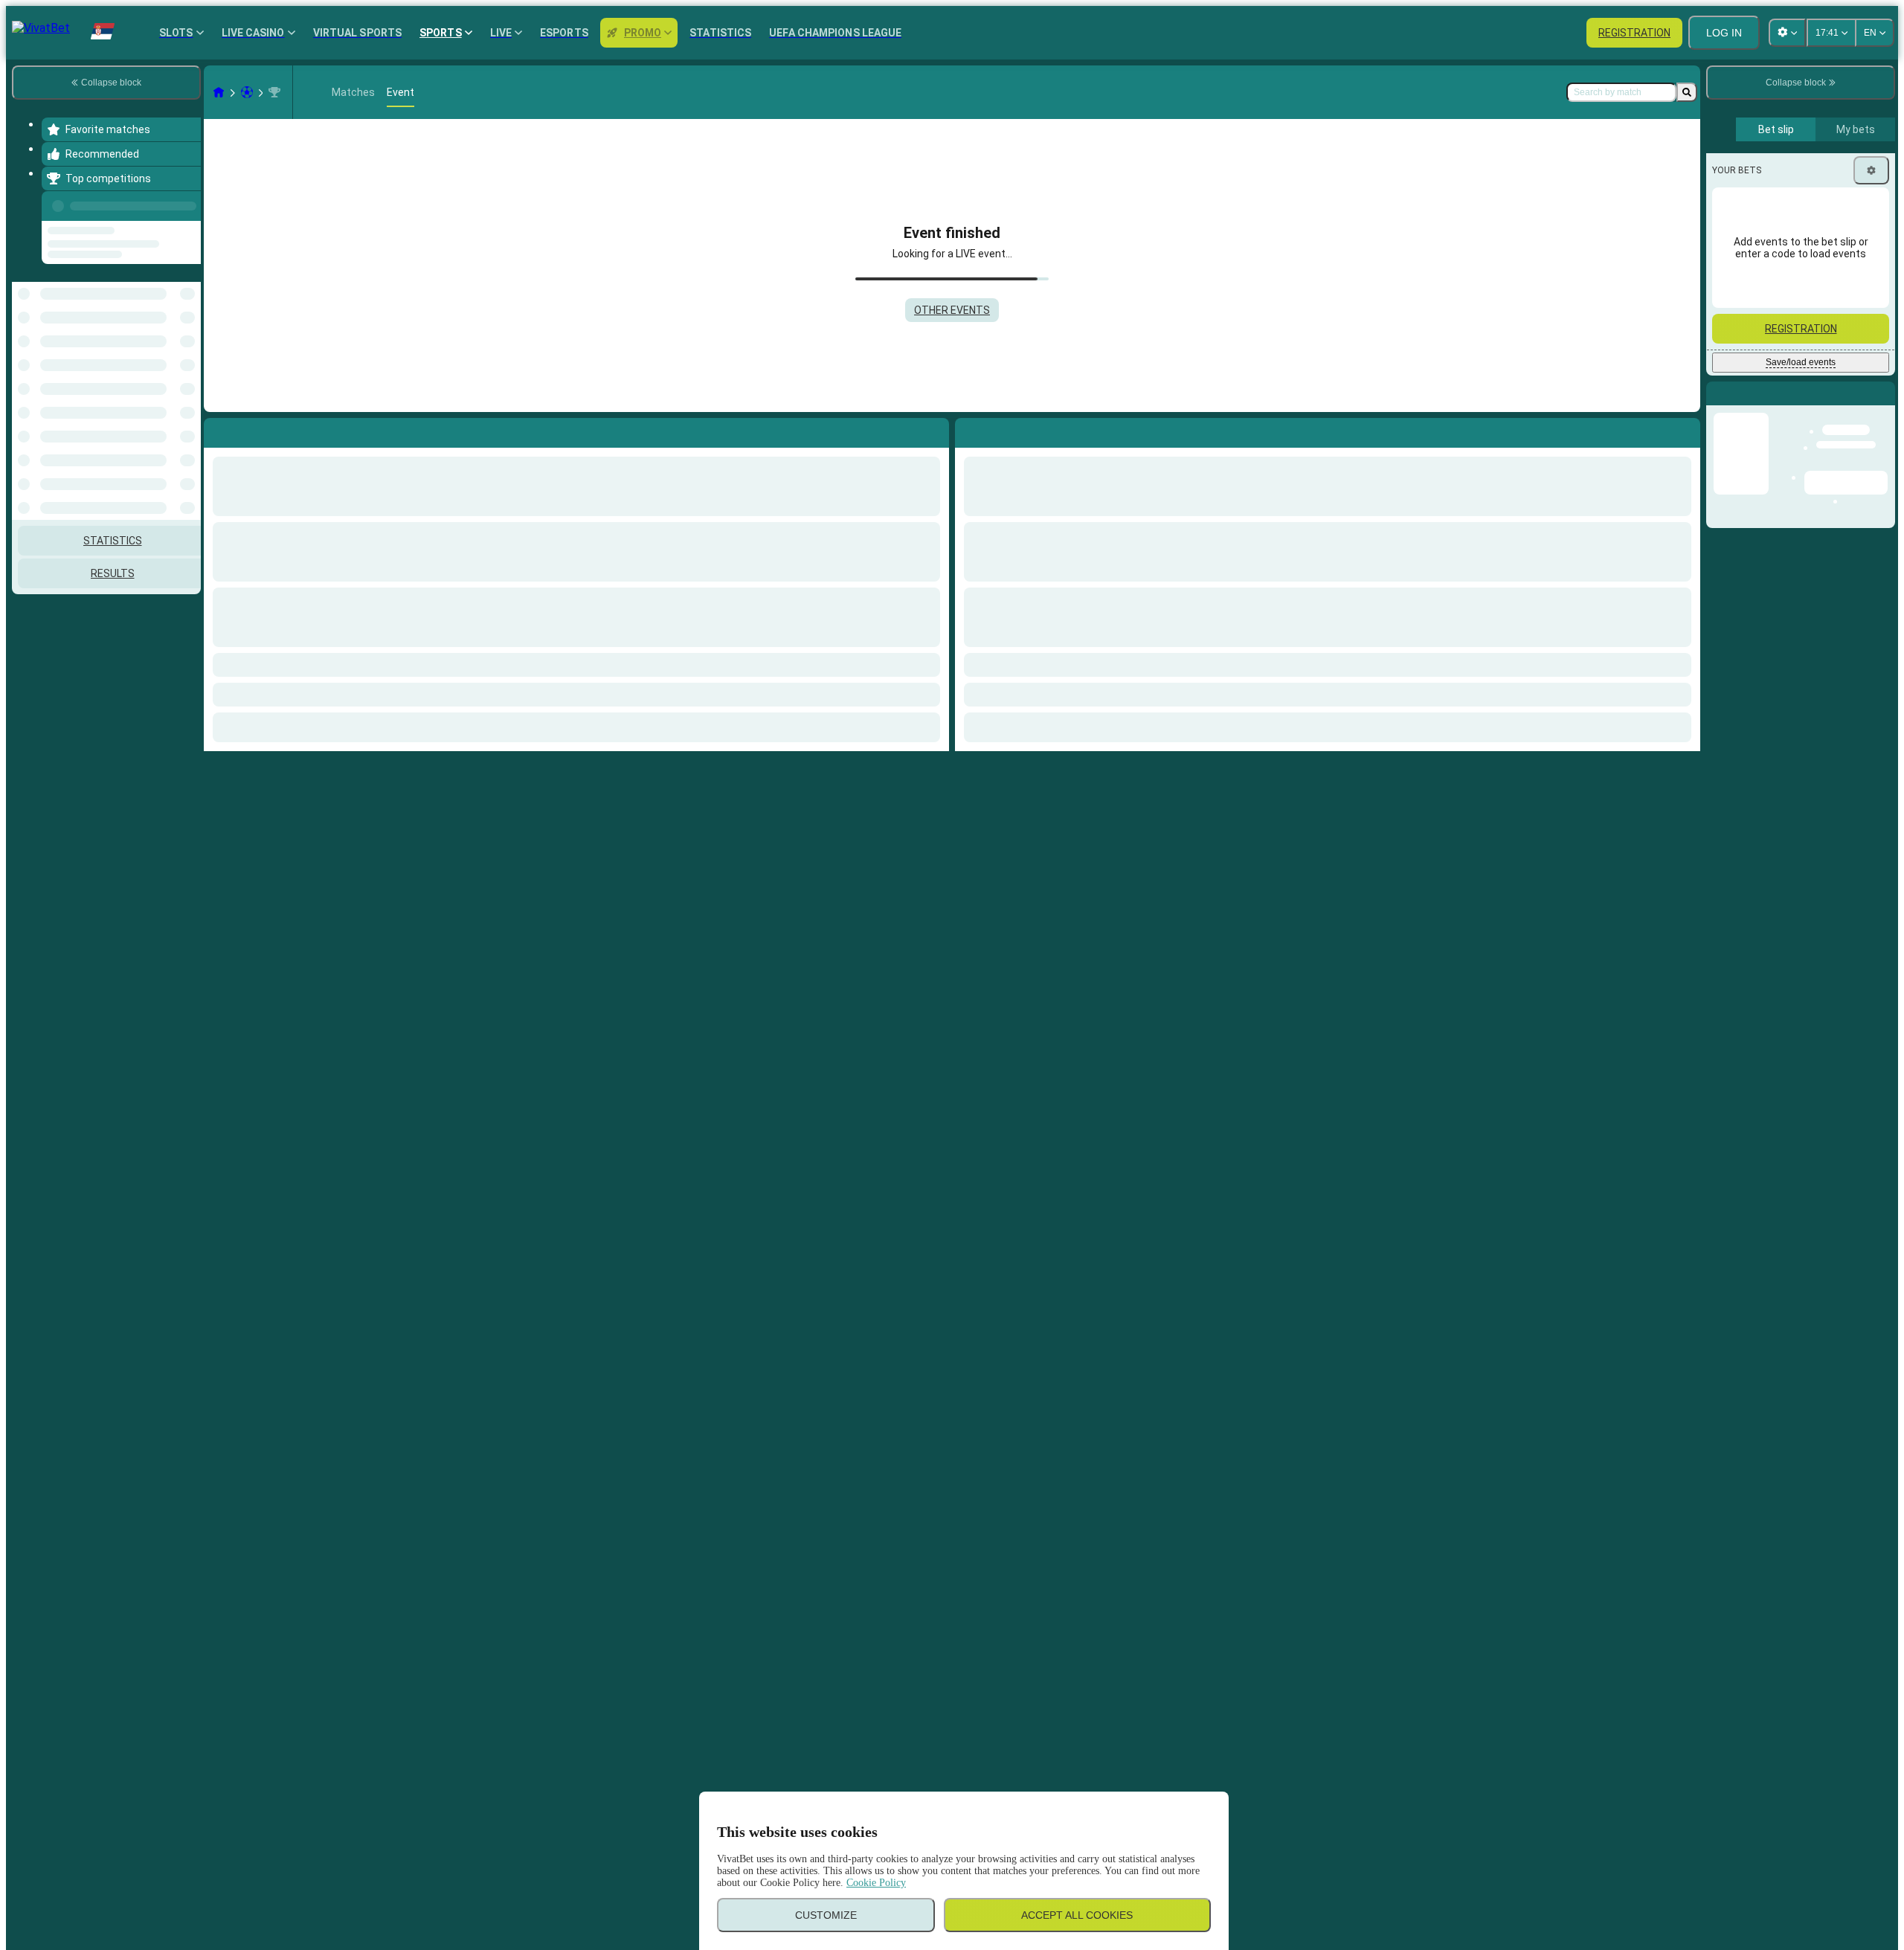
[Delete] (1685, 430)
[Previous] (185, 203)
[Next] (1000, 430)
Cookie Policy (876, 1883)
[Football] (247, 92)
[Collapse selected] (170, 324)
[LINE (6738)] (219, 92)
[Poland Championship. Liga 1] (274, 92)
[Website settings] (1787, 33)
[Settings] (1871, 170)
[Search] (1687, 92)
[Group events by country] (188, 324)
